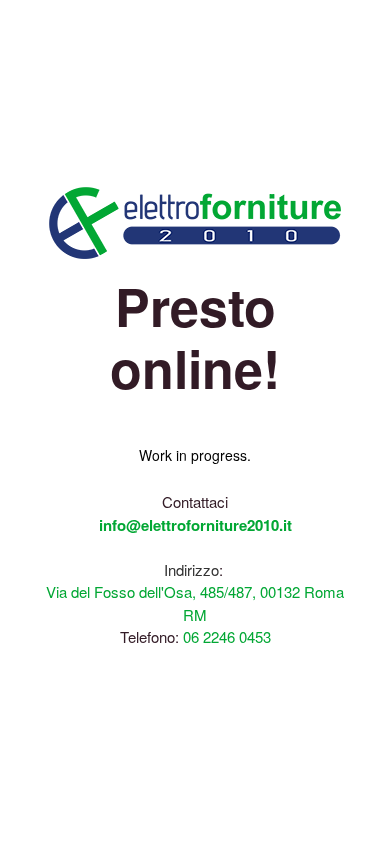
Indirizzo (191, 569)
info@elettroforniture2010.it (195, 525)
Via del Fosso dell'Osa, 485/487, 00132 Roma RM (195, 603)
